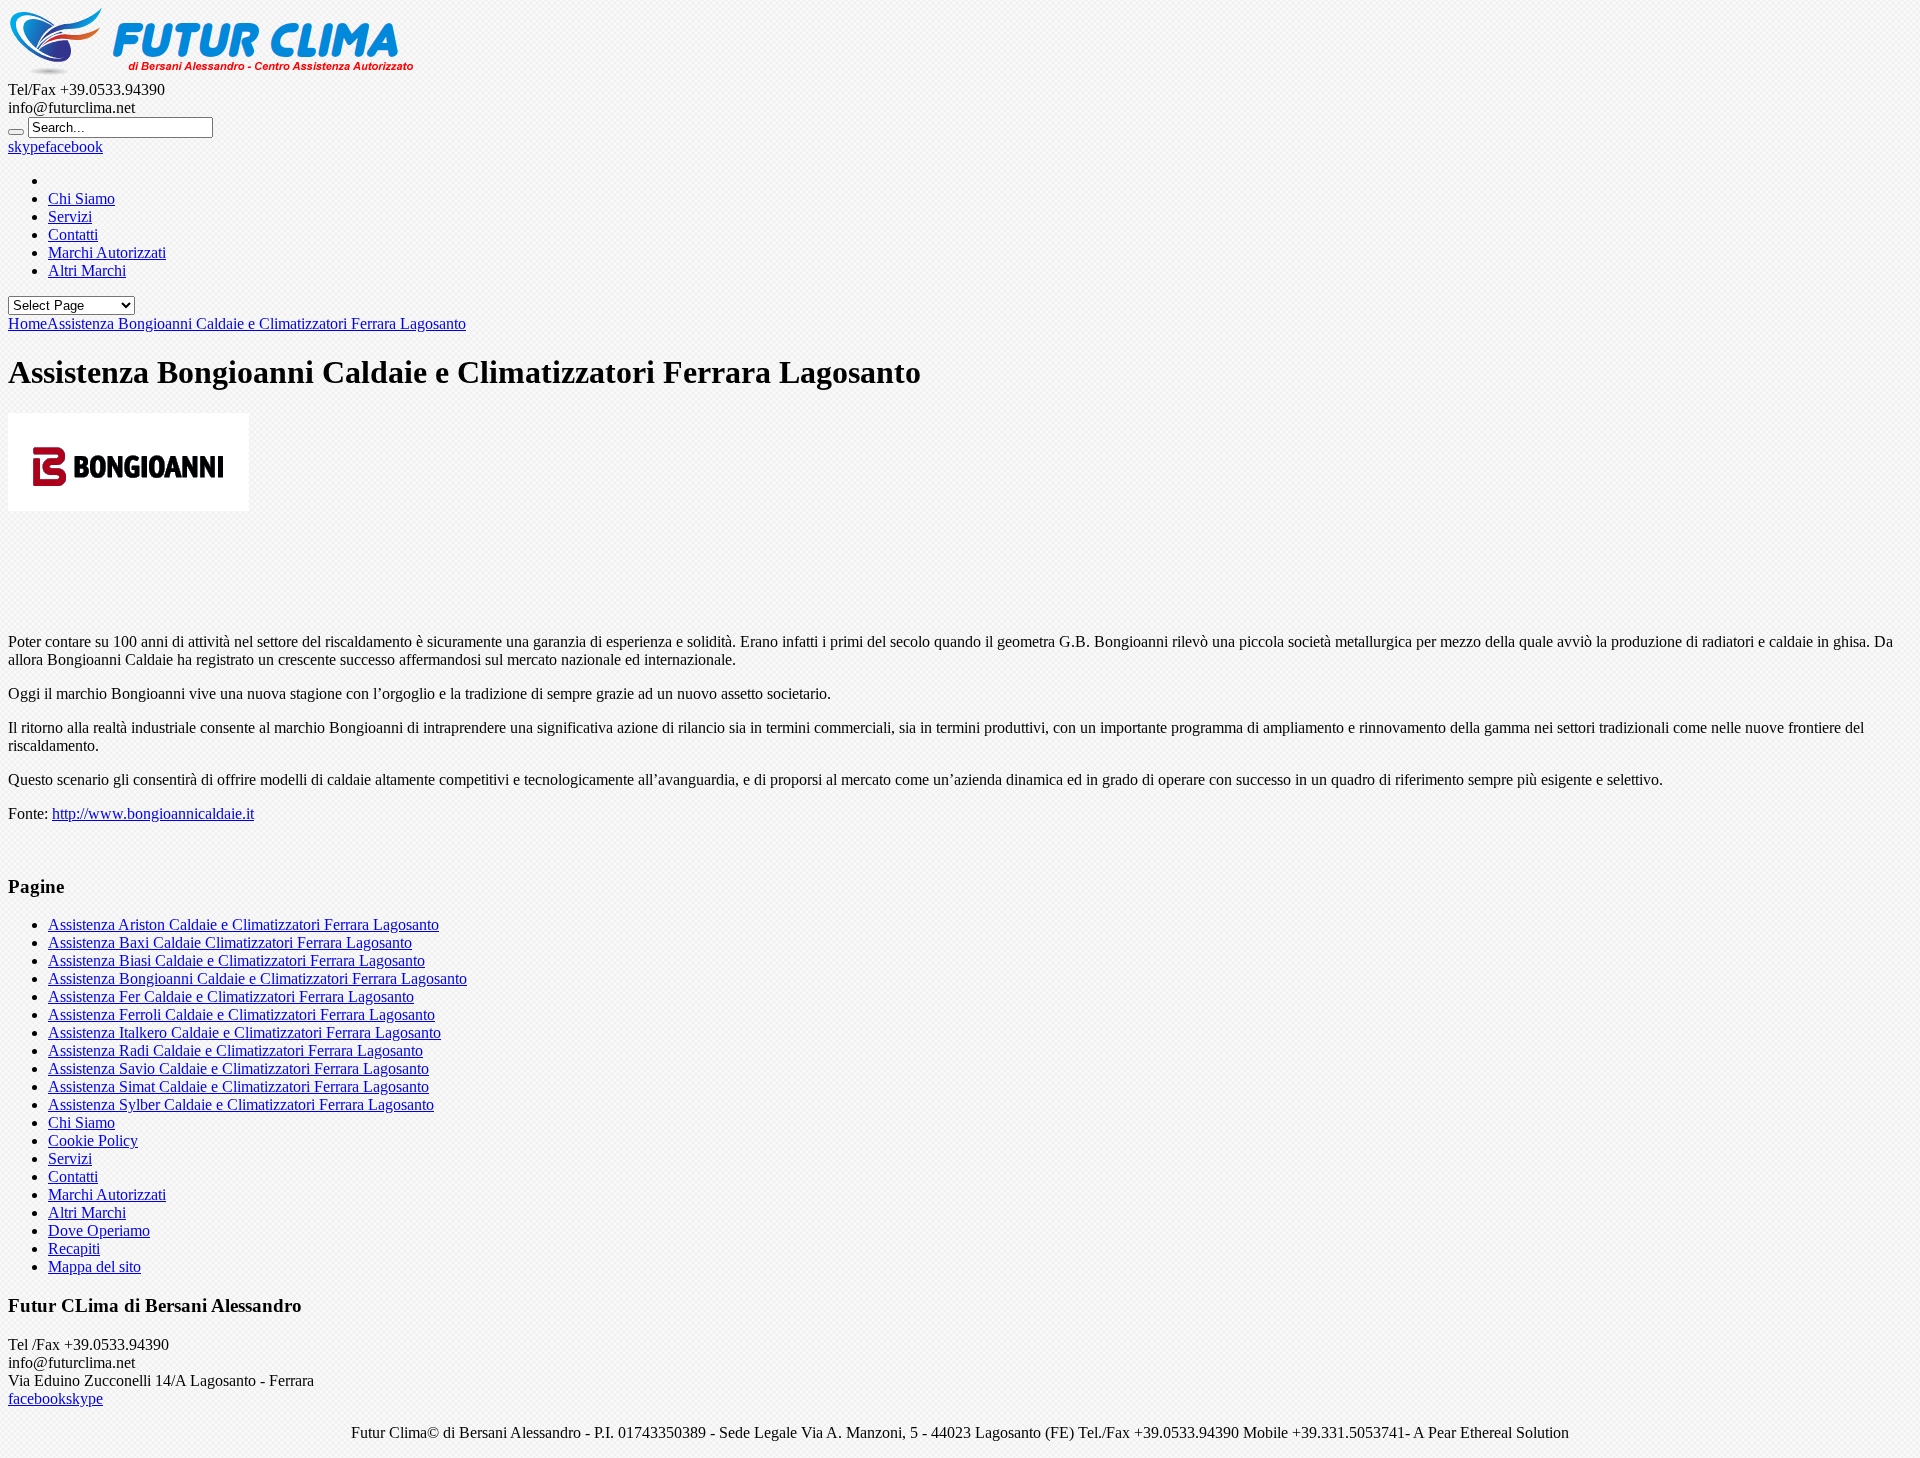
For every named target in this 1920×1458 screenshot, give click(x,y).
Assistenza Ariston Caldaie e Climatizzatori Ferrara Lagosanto (243, 924)
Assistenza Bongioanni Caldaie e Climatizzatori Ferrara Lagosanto (257, 978)
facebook (74, 146)
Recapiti (74, 1248)
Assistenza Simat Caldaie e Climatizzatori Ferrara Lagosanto (238, 1086)
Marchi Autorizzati (107, 252)
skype (26, 146)
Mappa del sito (94, 1266)
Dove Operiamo (99, 1230)
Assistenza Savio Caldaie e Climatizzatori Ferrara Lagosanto (238, 1068)
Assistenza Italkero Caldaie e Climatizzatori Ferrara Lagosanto (244, 1032)
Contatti (73, 234)
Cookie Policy (93, 1140)
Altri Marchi (87, 270)
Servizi (70, 216)
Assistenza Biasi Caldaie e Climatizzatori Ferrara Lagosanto (236, 960)
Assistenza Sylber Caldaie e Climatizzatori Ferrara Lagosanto (241, 1104)
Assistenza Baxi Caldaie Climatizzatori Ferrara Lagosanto (230, 942)
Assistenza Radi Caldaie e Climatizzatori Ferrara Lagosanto (235, 1050)
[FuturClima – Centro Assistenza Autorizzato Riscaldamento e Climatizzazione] (210, 71)
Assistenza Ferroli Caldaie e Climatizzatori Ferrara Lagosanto (241, 1014)
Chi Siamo (81, 198)
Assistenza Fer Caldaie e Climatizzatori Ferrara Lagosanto (231, 996)
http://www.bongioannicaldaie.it (153, 813)
